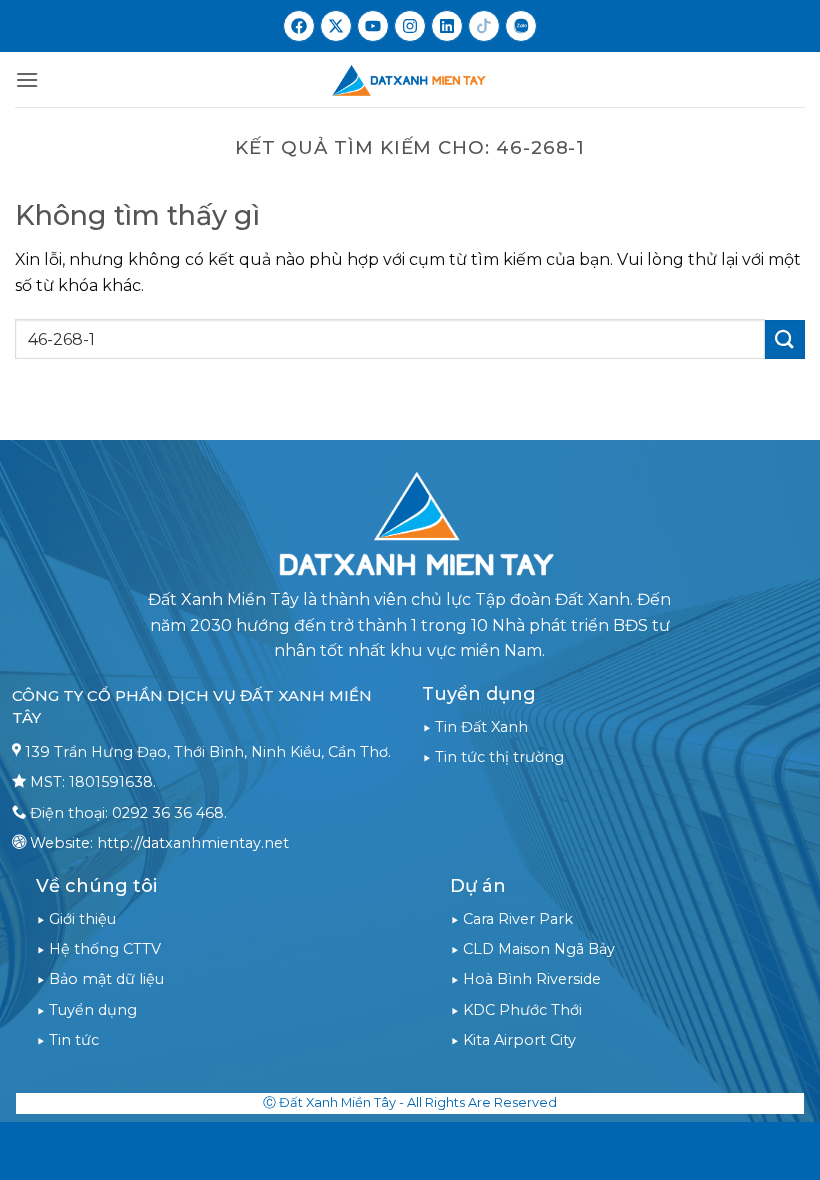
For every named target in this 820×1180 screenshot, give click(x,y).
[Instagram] (410, 26)
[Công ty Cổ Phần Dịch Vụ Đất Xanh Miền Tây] (410, 79)
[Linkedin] (447, 26)
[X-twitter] (336, 26)
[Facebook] (299, 26)
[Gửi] (785, 339)
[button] (27, 79)
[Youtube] (373, 26)
